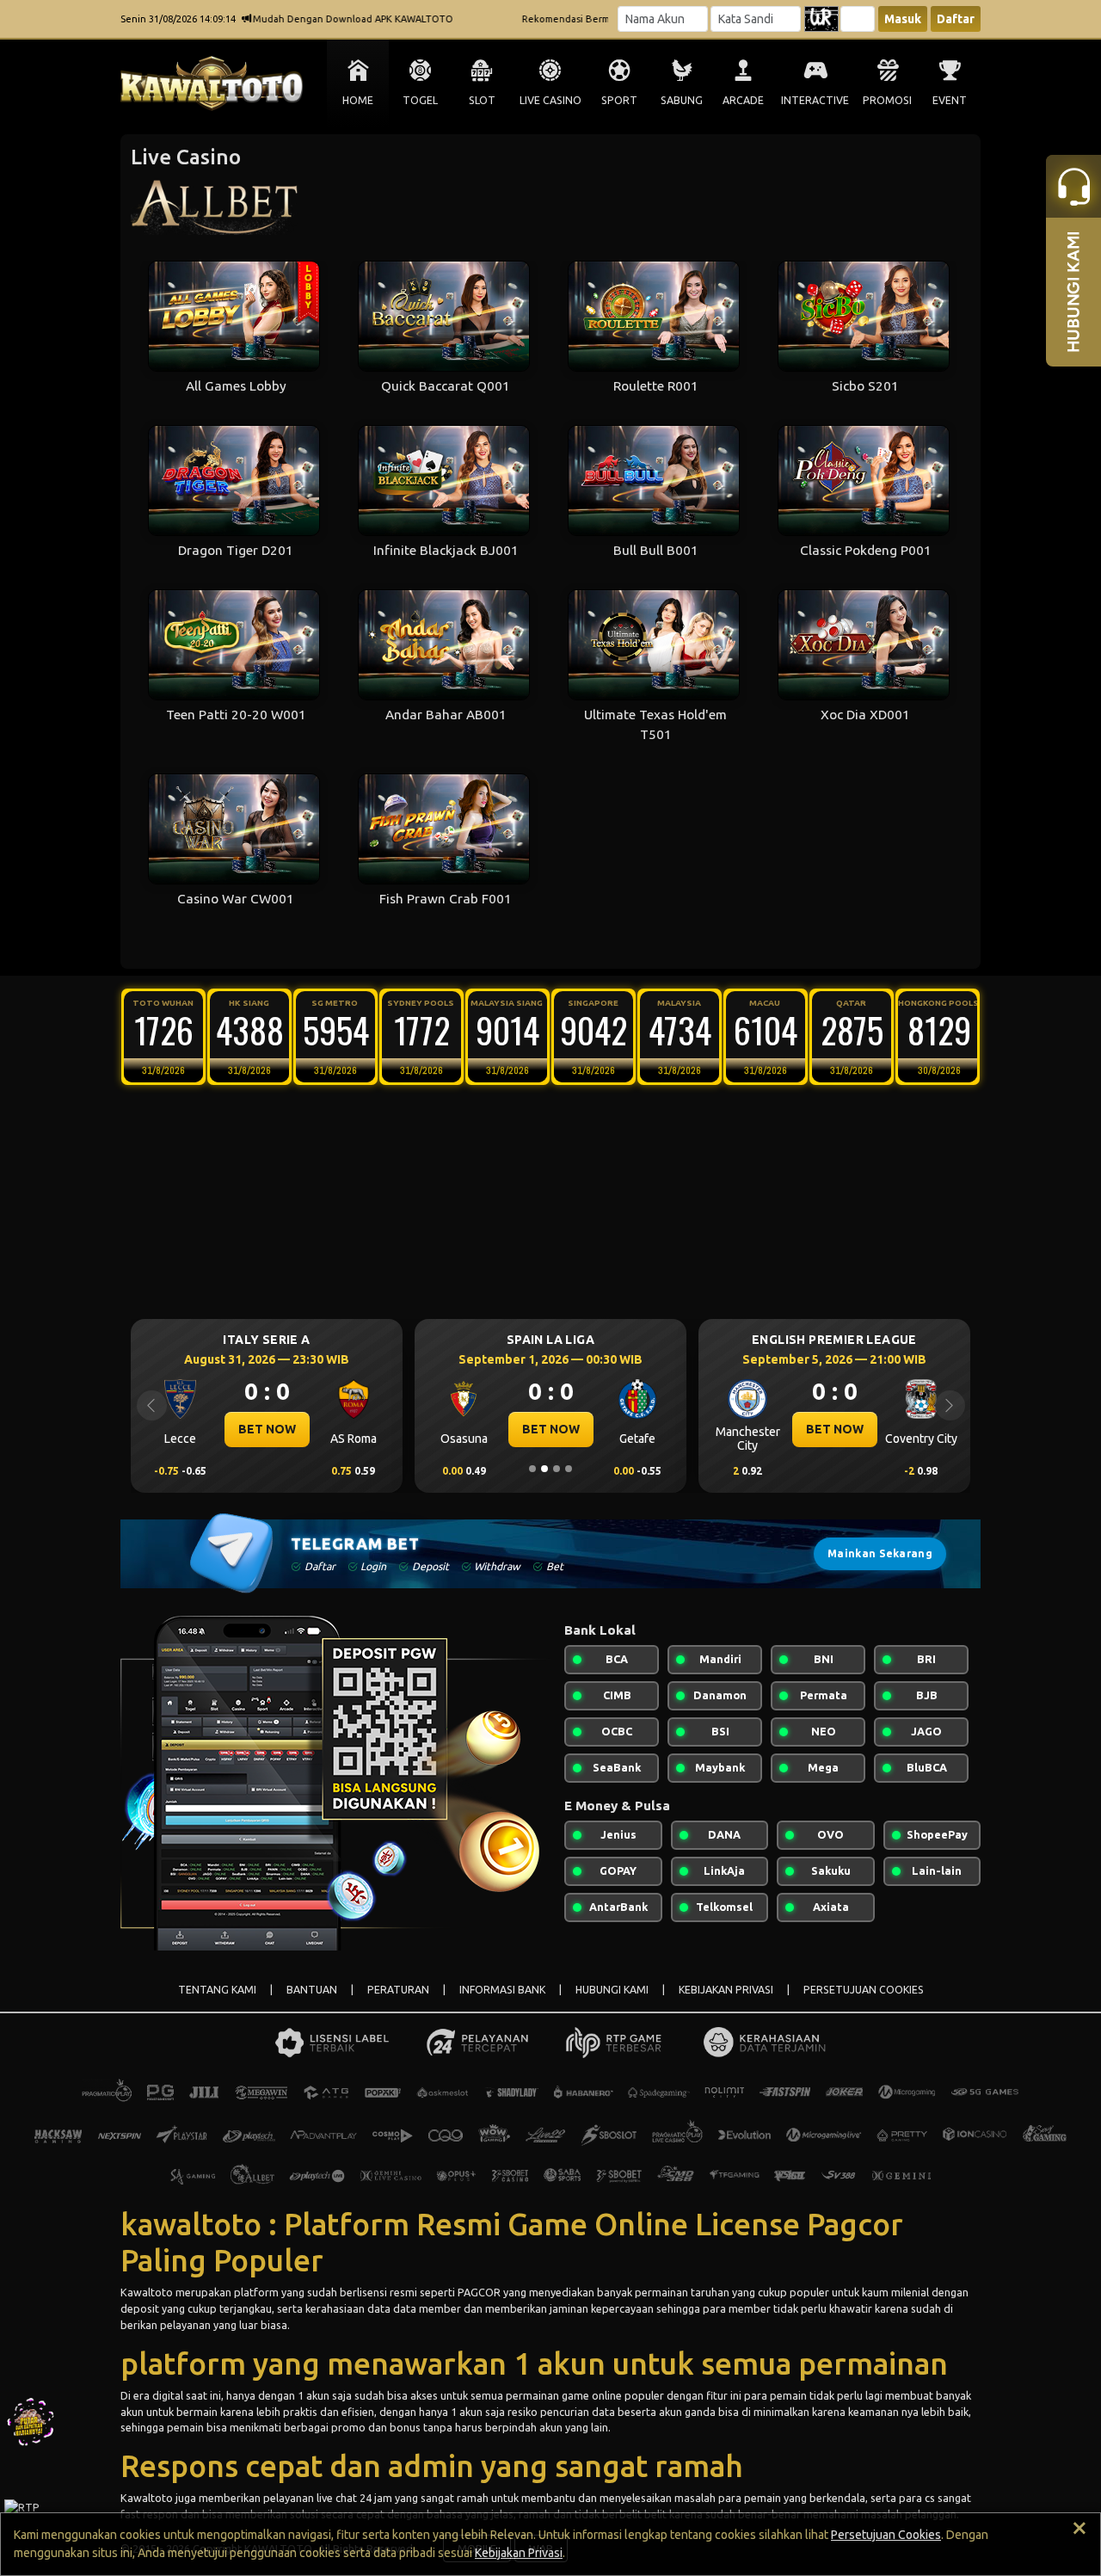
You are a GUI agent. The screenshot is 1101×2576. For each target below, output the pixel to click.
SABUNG (682, 100)
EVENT (950, 100)
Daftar (956, 19)
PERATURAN (398, 1990)
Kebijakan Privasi (519, 2553)
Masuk (903, 19)
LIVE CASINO (550, 100)
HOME (358, 100)
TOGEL (420, 100)
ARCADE (743, 100)
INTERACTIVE (815, 100)
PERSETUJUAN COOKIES (864, 1990)
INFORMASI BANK (502, 1990)
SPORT (619, 100)
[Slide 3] (557, 1469)
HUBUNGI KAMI (612, 1990)
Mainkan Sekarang (880, 1553)
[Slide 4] (569, 1469)
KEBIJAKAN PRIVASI (726, 1990)
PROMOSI (887, 100)
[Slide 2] (544, 1469)
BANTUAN (312, 1990)
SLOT (482, 100)
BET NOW (267, 1429)
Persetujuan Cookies (886, 2535)
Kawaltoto (147, 2292)
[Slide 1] (532, 1469)
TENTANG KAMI (217, 1990)
